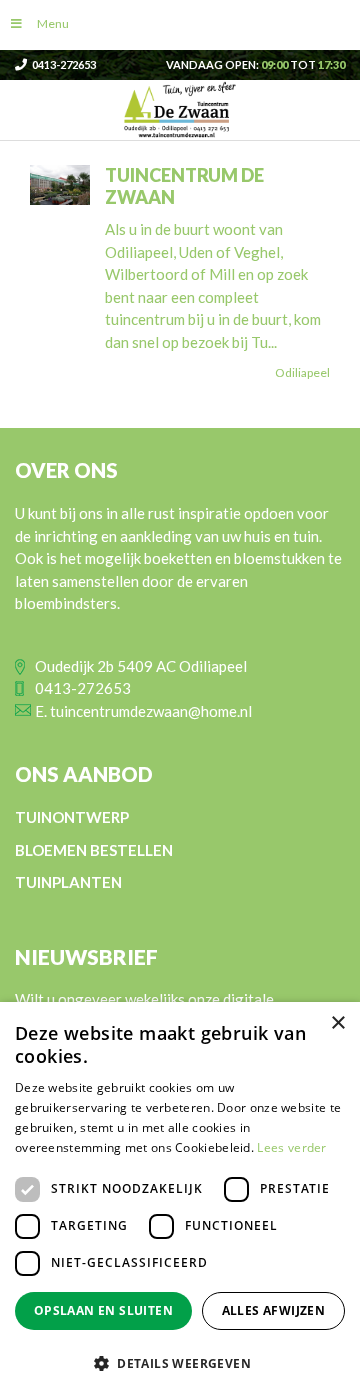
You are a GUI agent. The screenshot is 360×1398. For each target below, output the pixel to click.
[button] (180, 1363)
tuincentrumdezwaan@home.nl (151, 711)
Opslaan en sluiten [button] (103, 1310)
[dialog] (180, 1200)
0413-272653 (64, 64)
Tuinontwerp (72, 817)
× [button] (337, 1023)
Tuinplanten (68, 882)
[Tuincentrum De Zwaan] (180, 108)
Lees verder (291, 1147)
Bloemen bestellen (94, 850)
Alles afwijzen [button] (274, 1310)
